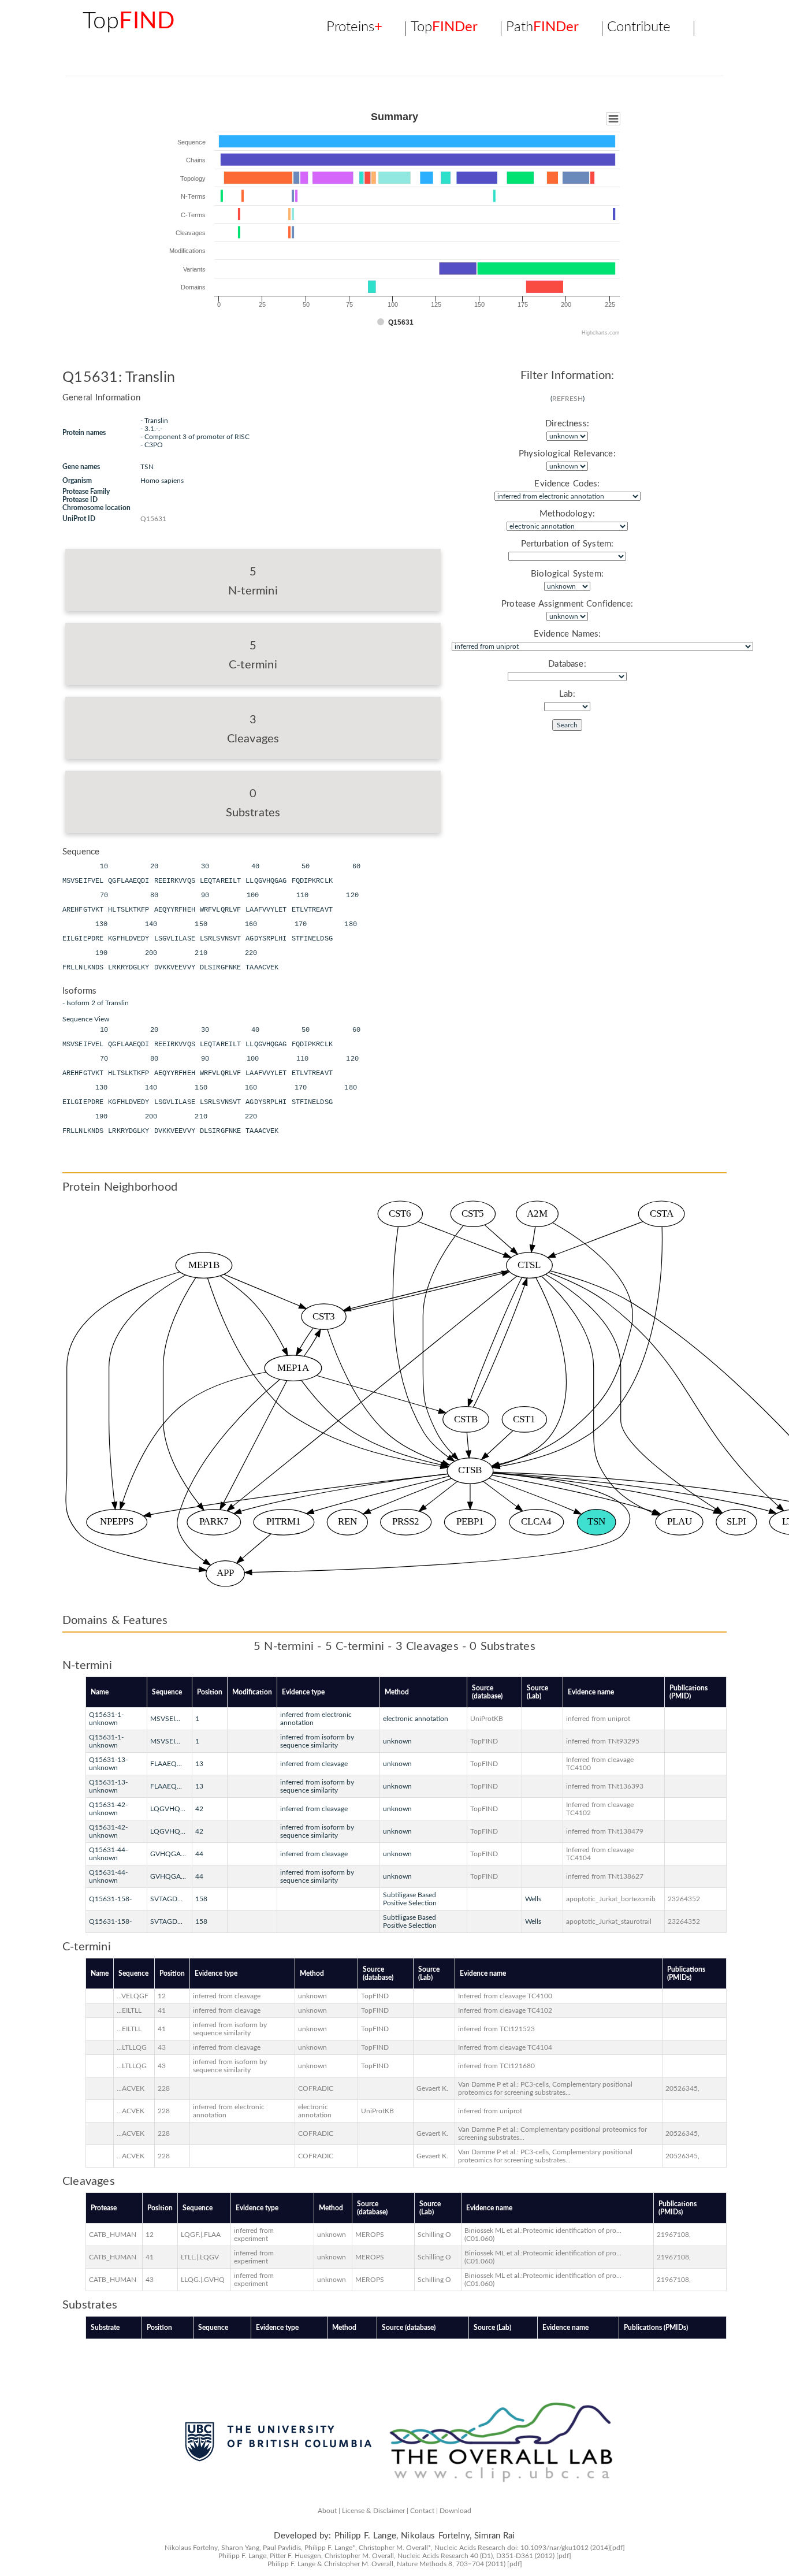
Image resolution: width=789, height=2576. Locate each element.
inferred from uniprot (598, 1719)
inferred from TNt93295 (603, 1741)
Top (129, 21)
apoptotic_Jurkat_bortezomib (611, 1899)
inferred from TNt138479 (605, 1831)
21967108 (673, 2235)
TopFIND (484, 1741)
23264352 (684, 1899)
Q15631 (153, 519)
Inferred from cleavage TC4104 (505, 2047)
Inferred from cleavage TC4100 (505, 1996)
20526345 (682, 2088)
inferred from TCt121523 (496, 2029)
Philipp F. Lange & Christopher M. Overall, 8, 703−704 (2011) (386, 2564)
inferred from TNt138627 (605, 1876)
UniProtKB (487, 1719)
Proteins (354, 28)
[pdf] (617, 2548)
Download (455, 2511)
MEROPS (370, 2235)
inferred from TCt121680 (496, 2066)
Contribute (639, 28)
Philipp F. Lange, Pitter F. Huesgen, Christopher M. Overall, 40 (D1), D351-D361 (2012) (386, 2556)
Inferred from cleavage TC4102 (505, 2010)
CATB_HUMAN (113, 2235)
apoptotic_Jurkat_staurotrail (609, 1921)
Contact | (424, 2511)
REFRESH (567, 399)
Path (542, 28)
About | (329, 2511)
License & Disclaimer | (375, 2511)
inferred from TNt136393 (605, 1786)
